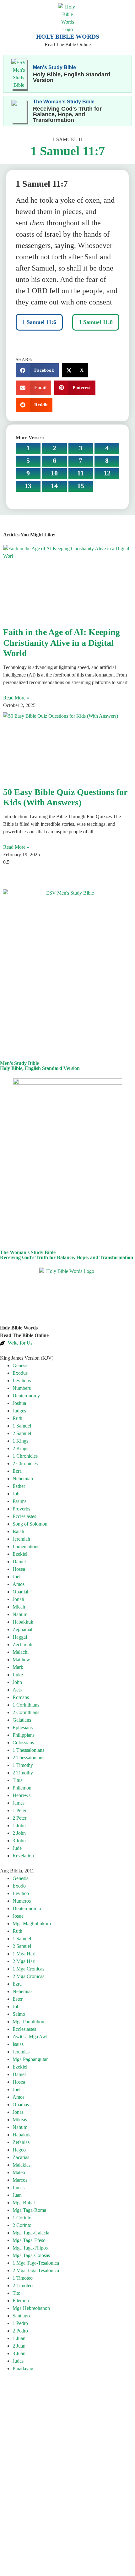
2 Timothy (23, 1773)
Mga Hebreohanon (31, 2308)
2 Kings (20, 1448)
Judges (19, 1411)
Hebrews (22, 1795)
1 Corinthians (26, 1705)
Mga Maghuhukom (32, 1924)
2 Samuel (22, 1433)
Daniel (19, 1562)
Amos (19, 1584)
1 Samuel (22, 1426)
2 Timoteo (23, 2286)
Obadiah (21, 1592)
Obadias (21, 2105)
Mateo (19, 2172)
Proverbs (21, 1509)
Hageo (19, 2150)
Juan (17, 2195)
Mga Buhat (24, 2203)
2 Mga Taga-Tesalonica (36, 2270)
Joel (16, 1577)
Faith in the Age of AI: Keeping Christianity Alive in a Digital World (62, 643)
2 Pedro (20, 2331)
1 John (19, 1825)
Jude (17, 1848)
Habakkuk (23, 1622)
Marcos (20, 2180)
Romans (21, 1697)
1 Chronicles (25, 1456)
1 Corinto (22, 2218)
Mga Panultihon (28, 2022)
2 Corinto (22, 2225)
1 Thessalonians (28, 1750)
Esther (19, 1486)
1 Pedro (20, 2323)
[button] (37, 370)
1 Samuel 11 (68, 139)
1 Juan (19, 2338)
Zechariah (22, 1644)
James (19, 1803)
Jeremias (21, 2052)
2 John (19, 1833)
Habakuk (22, 2135)
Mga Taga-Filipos (30, 2248)
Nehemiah (23, 1479)
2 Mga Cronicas (28, 1976)
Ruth (17, 1418)
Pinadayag (23, 2368)
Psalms (19, 1501)
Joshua (19, 1403)
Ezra (17, 1471)
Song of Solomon (30, 1524)
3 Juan (19, 2353)
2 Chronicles (25, 1463)
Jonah (18, 1599)
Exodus (20, 1373)
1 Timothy (23, 1765)
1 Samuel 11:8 (96, 322)
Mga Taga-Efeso (29, 2240)
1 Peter (19, 1810)
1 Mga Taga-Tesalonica (36, 2263)
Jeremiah (21, 1539)
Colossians (23, 1743)
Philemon (22, 1788)
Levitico (21, 1893)
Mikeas (20, 2120)
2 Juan (19, 2346)
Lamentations (26, 1546)
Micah (19, 1607)
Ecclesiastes (24, 1516)
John (17, 1682)
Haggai (20, 1637)
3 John (19, 1841)
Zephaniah (23, 1629)
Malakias (22, 2165)
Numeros (22, 1901)
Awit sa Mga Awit (31, 2037)
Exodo (19, 1886)
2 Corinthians (26, 1712)
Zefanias (21, 2142)
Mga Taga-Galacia (31, 2233)
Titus (17, 1780)
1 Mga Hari (24, 1954)
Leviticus (22, 1381)
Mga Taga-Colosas (31, 2255)
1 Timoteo (23, 2278)
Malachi (21, 1652)
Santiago (21, 2316)
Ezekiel (20, 1554)
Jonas (18, 2112)
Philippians (24, 1735)
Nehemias (22, 1991)
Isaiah (18, 1531)
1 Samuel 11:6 (39, 322)
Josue (18, 1916)
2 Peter (19, 1818)
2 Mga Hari (24, 1961)
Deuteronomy (26, 1396)
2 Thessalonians (28, 1758)
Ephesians (23, 1727)
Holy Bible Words (68, 36)
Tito (16, 2293)
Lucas (19, 2187)
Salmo (19, 2014)
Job (16, 1494)
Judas (18, 2361)
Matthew (21, 1660)
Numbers (22, 1388)
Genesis (20, 1365)
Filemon (21, 2301)
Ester (18, 1999)
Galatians (22, 1720)
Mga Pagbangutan (31, 2059)
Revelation (23, 1856)
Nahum (20, 1614)
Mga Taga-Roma (29, 2210)
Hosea (19, 1569)
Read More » (16, 698)
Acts (17, 1690)
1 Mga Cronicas (28, 1969)
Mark (18, 1667)
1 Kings (20, 1441)
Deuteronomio (27, 1908)
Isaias (18, 2044)
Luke (18, 1675)
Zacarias (21, 2157)
